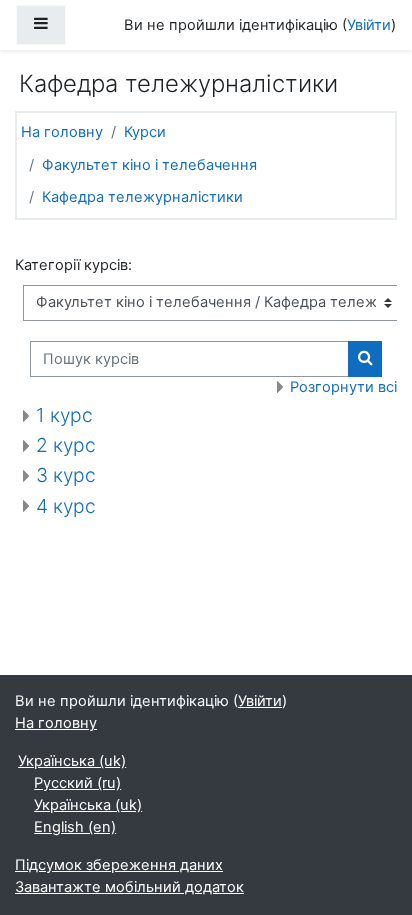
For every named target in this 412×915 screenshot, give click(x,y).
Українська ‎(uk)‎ (72, 761)
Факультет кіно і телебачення (149, 165)
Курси (145, 132)
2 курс (66, 445)
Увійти (369, 25)
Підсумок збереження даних (119, 865)
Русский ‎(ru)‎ (77, 783)
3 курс (66, 475)
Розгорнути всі (343, 387)
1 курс (64, 415)
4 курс (66, 506)
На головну (62, 132)
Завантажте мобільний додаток (129, 887)
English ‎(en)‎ (75, 827)
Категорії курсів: (73, 265)
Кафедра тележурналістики (142, 197)
